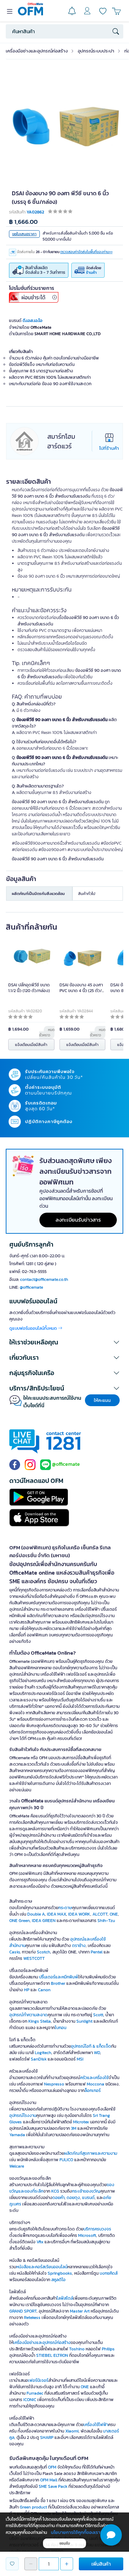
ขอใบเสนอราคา (24, 234)
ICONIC (30, 2400)
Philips (108, 2349)
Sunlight (84, 2021)
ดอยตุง (73, 2198)
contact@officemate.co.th (44, 1279)
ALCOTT (100, 1914)
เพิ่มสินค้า (101, 2564)
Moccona (95, 2084)
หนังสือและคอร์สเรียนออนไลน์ (42, 2267)
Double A (36, 1914)
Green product (33, 2507)
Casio (15, 1952)
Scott (98, 2015)
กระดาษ (65, 1908)
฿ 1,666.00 (23, 222)
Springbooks (60, 2273)
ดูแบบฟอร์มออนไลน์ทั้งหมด (34, 1328)
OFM (52, 2467)
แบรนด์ (88, 2198)
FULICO (66, 2160)
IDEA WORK (79, 1914)
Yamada (17, 2135)
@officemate (31, 1287)
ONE (114, 1914)
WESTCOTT (34, 1958)
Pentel (97, 1952)
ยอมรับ (65, 2543)
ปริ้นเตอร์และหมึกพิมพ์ (59, 1977)
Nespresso (54, 2084)
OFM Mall (49, 2480)
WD (97, 2053)
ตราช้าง (79, 1946)
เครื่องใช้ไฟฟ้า (96, 2425)
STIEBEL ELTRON (52, 2355)
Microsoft (87, 2235)
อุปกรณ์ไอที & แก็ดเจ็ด (91, 2046)
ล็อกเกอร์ (93, 2091)
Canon (44, 1990)
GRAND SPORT (23, 2311)
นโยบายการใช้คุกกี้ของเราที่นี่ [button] (78, 2532)
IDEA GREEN (44, 1921)
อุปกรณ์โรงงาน (23, 2115)
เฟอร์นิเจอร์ (38, 2380)
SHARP (47, 2437)
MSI (80, 2059)
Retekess (32, 2318)
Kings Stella (40, 2021)
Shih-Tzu (106, 1921)
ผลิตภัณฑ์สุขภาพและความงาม (91, 2153)
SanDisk (39, 2059)
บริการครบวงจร (97, 2229)
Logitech (43, 2053)
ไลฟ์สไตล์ (65, 2298)
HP (27, 1990)
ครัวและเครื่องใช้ (94, 2078)
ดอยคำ (58, 2198)
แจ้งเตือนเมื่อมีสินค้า (31, 1045)
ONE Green (20, 1921)
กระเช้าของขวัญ (86, 2191)
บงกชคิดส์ (109, 2273)
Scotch (44, 1952)
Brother (58, 1983)
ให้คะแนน (102, 1400)
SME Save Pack (53, 2486)
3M (74, 2128)
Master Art (80, 2311)
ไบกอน (61, 2028)
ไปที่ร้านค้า (109, 448)
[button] (64, 1342)
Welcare (17, 2166)
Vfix (40, 2242)
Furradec (35, 2393)
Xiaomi (72, 2431)
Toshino (77, 2349)
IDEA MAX (56, 1914)
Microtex (81, 2122)
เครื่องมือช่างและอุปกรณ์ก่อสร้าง (37, 51)
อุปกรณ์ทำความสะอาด (28, 2015)
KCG (55, 2191)
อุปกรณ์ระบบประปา (96, 51)
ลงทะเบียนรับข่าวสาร (78, 1220)
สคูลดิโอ (58, 2280)
